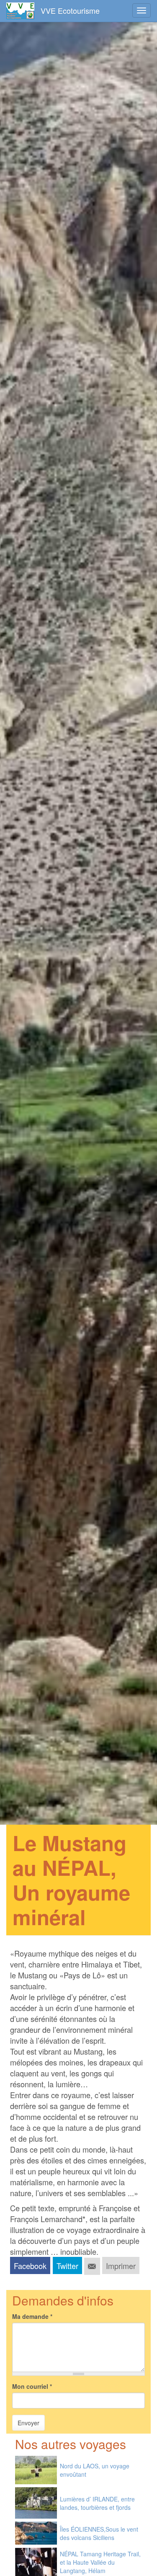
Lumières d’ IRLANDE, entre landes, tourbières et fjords (97, 2503)
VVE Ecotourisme (70, 10)
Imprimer (121, 2266)
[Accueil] (20, 11)
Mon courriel (32, 2386)
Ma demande (32, 2316)
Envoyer (28, 2423)
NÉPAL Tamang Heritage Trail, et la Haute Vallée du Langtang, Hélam (100, 2562)
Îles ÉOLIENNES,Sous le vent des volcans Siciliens (99, 2533)
